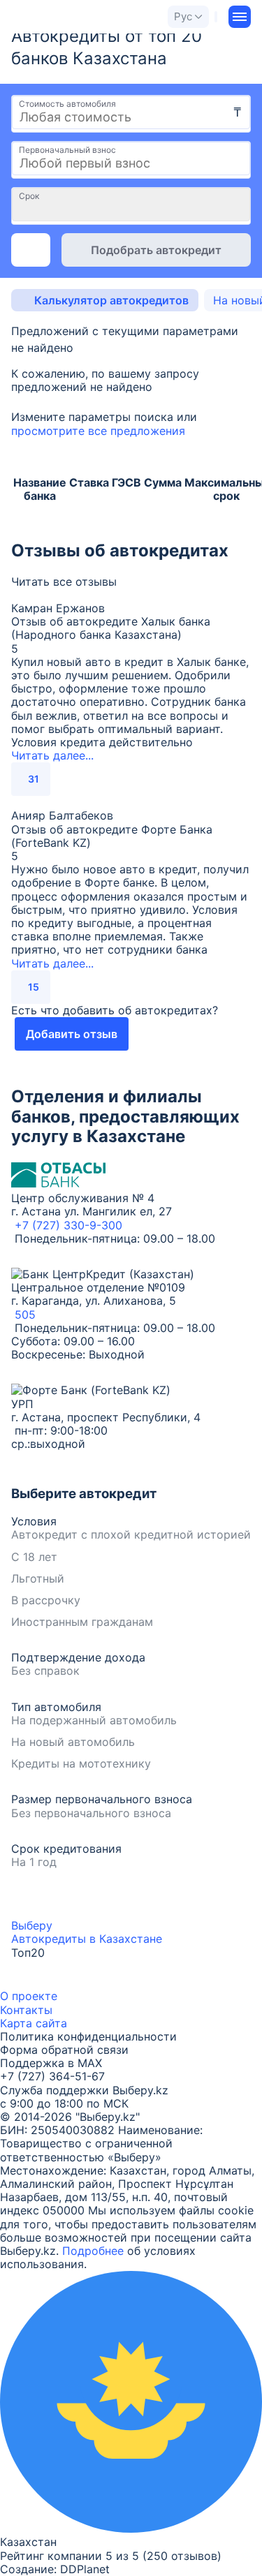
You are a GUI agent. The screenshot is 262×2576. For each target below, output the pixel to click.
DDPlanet (85, 2569)
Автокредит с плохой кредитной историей (131, 1535)
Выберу (32, 1925)
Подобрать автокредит (156, 250)
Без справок (45, 1671)
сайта (51, 2023)
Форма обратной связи (64, 2050)
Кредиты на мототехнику (81, 1764)
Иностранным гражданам (82, 1622)
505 (25, 1315)
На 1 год (34, 1862)
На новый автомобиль (73, 1742)
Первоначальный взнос (67, 150)
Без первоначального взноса (91, 1813)
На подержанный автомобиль (94, 1720)
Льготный (38, 1579)
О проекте (29, 1996)
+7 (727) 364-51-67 (52, 2076)
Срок (29, 196)
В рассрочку (46, 1600)
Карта (16, 2023)
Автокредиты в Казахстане (87, 1939)
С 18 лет (34, 1557)
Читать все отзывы (64, 582)
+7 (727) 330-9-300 (68, 1225)
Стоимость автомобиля (67, 104)
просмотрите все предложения (98, 431)
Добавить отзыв (72, 1034)
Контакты (26, 2010)
